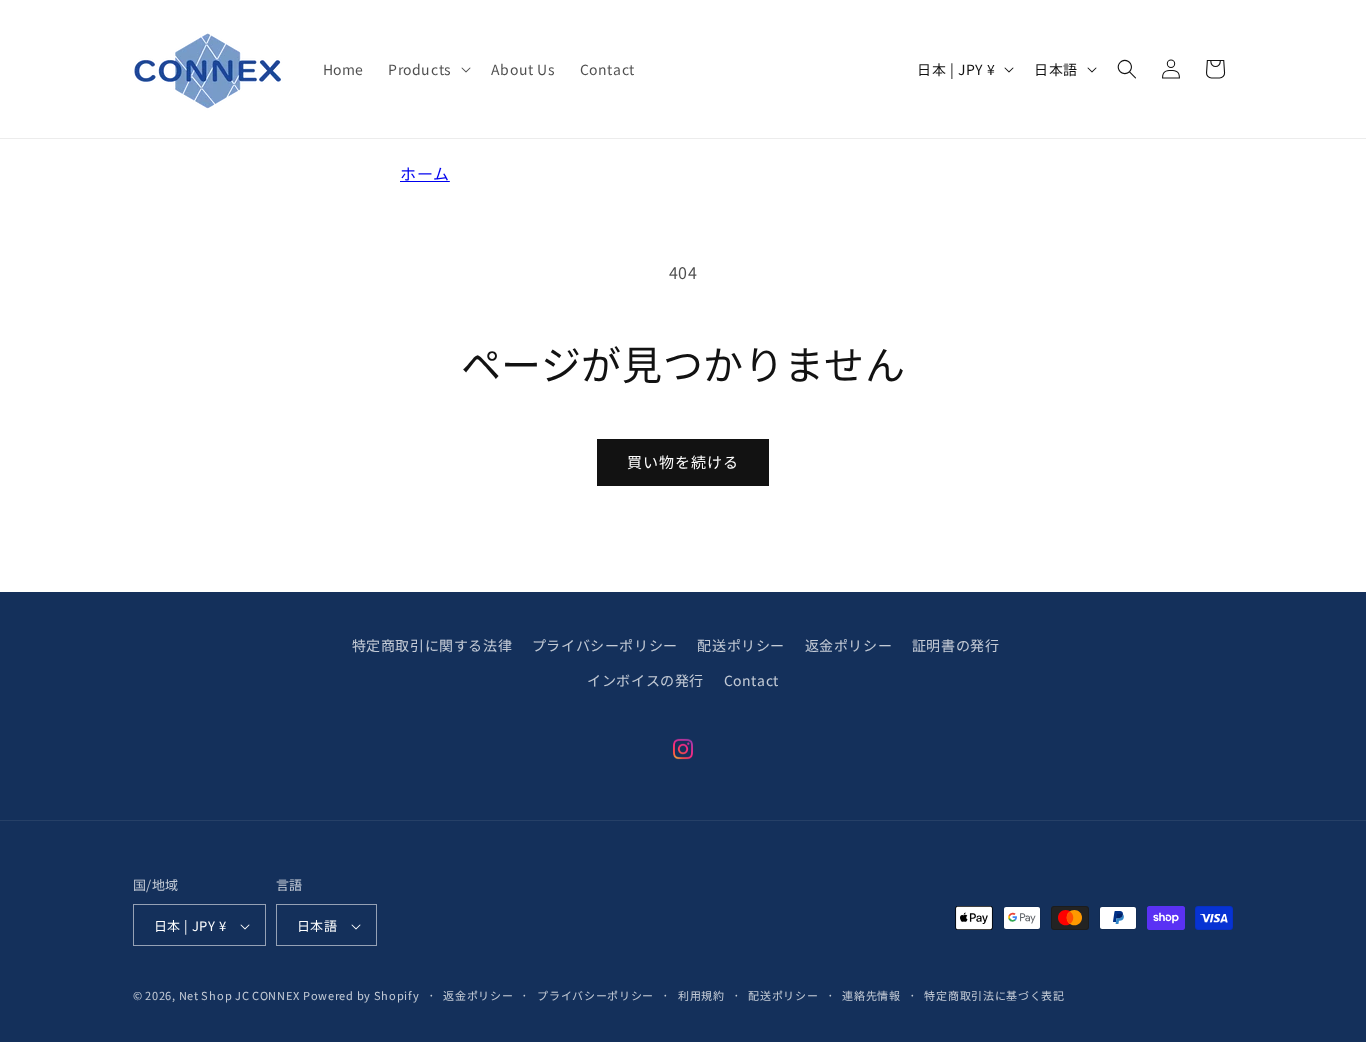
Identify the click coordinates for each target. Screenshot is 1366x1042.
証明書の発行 (956, 645)
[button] (427, 69)
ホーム (425, 173)
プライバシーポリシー (605, 645)
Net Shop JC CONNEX (239, 996)
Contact (751, 680)
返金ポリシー (849, 645)
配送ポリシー (741, 645)
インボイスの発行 (645, 680)
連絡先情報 (871, 995)
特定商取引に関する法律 (432, 645)
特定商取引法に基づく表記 (994, 995)
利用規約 (701, 995)
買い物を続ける (683, 461)
